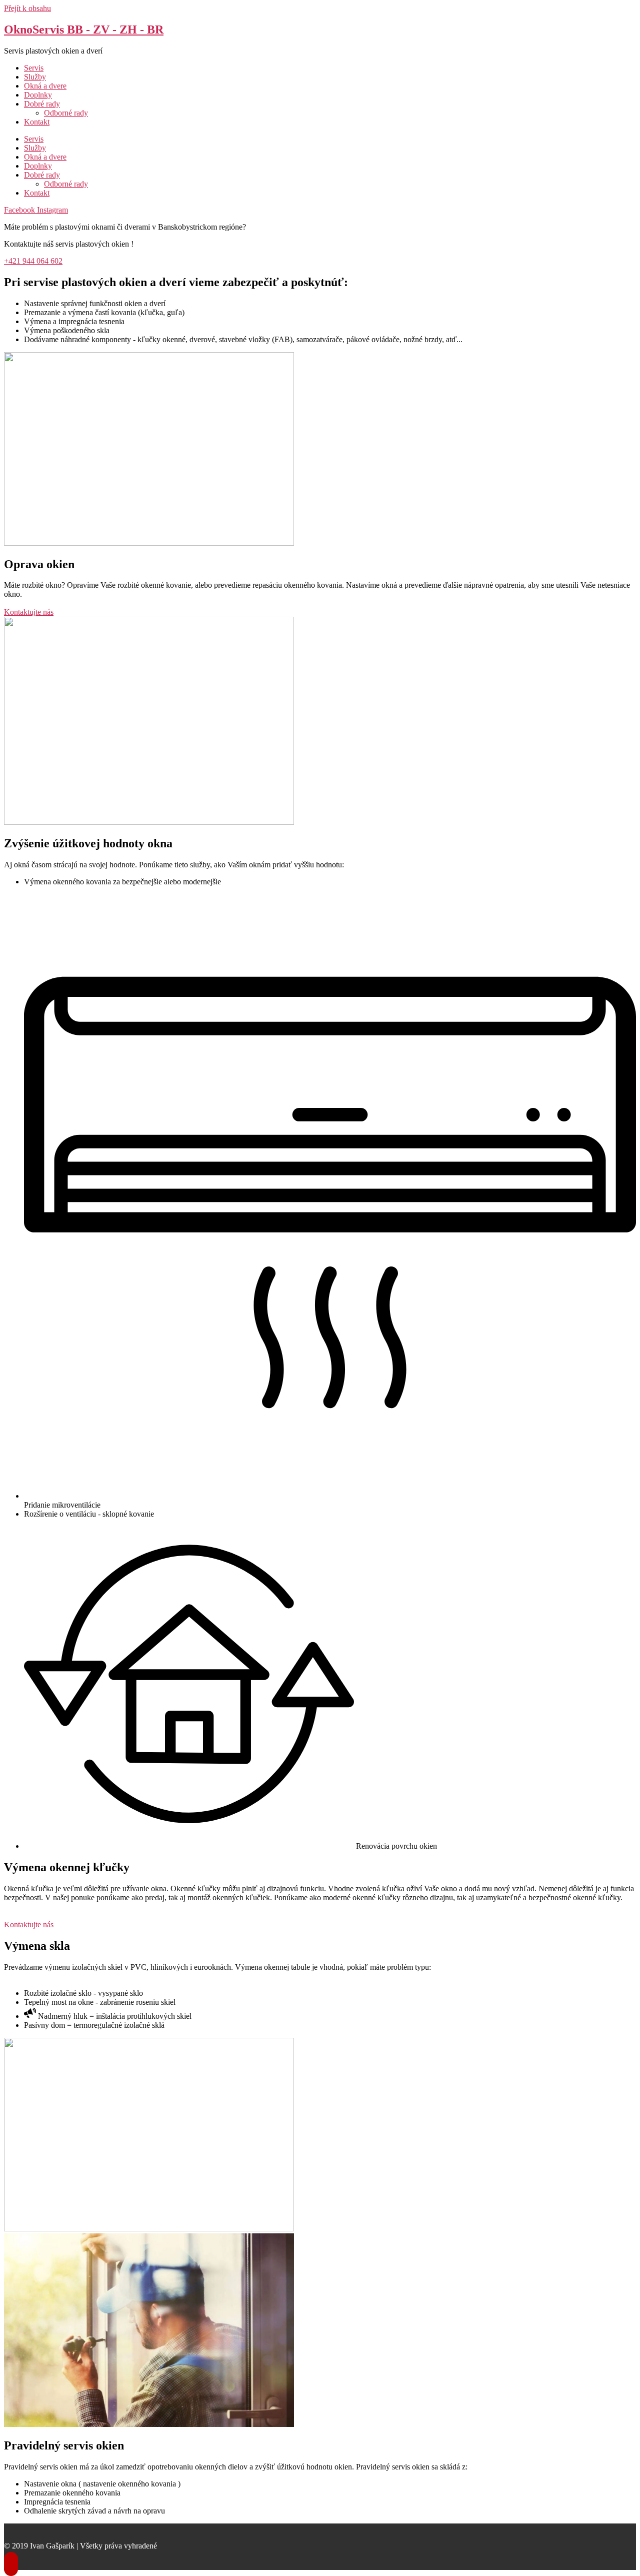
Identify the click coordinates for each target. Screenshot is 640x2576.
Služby (35, 77)
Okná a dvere (45, 86)
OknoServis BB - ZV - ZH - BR (84, 30)
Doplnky (38, 95)
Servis (34, 68)
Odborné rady (66, 113)
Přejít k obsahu (27, 8)
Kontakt (37, 122)
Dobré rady (42, 104)
